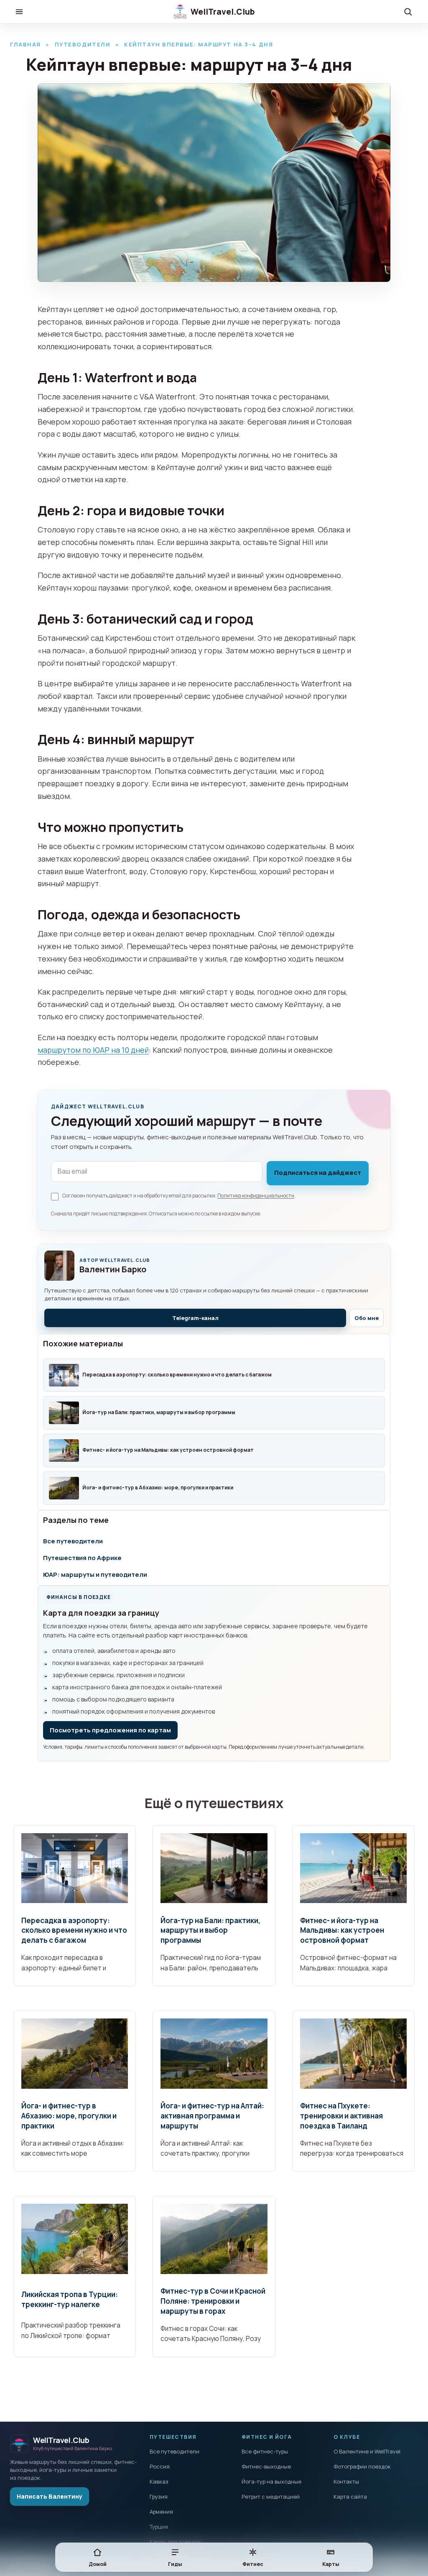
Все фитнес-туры (265, 2451)
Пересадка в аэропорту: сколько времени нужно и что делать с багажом (74, 1930)
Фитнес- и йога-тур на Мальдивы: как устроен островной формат (342, 1930)
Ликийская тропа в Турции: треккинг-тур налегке (70, 2299)
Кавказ (159, 2481)
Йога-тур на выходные (271, 2481)
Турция (159, 2527)
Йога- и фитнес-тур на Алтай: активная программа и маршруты (212, 2116)
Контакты (346, 2481)
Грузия (159, 2497)
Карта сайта (350, 2497)
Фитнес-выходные (266, 2466)
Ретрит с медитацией (271, 2497)
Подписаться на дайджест (318, 1173)
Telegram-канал (195, 1318)
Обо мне (367, 1318)
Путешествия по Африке (82, 1558)
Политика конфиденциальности (256, 1196)
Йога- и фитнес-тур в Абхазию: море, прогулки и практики (69, 2116)
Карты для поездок (175, 2542)
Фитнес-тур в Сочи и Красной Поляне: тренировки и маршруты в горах (213, 2301)
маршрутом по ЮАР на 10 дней (93, 1050)
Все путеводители (73, 1541)
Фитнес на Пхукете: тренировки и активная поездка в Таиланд (341, 2116)
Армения (161, 2512)
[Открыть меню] (19, 12)
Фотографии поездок (362, 2466)
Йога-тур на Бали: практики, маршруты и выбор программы (210, 1930)
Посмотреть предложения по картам (110, 1730)
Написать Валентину (50, 2496)
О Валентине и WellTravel (367, 2451)
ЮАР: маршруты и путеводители (95, 1575)
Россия (160, 2466)
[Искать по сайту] (408, 12)
